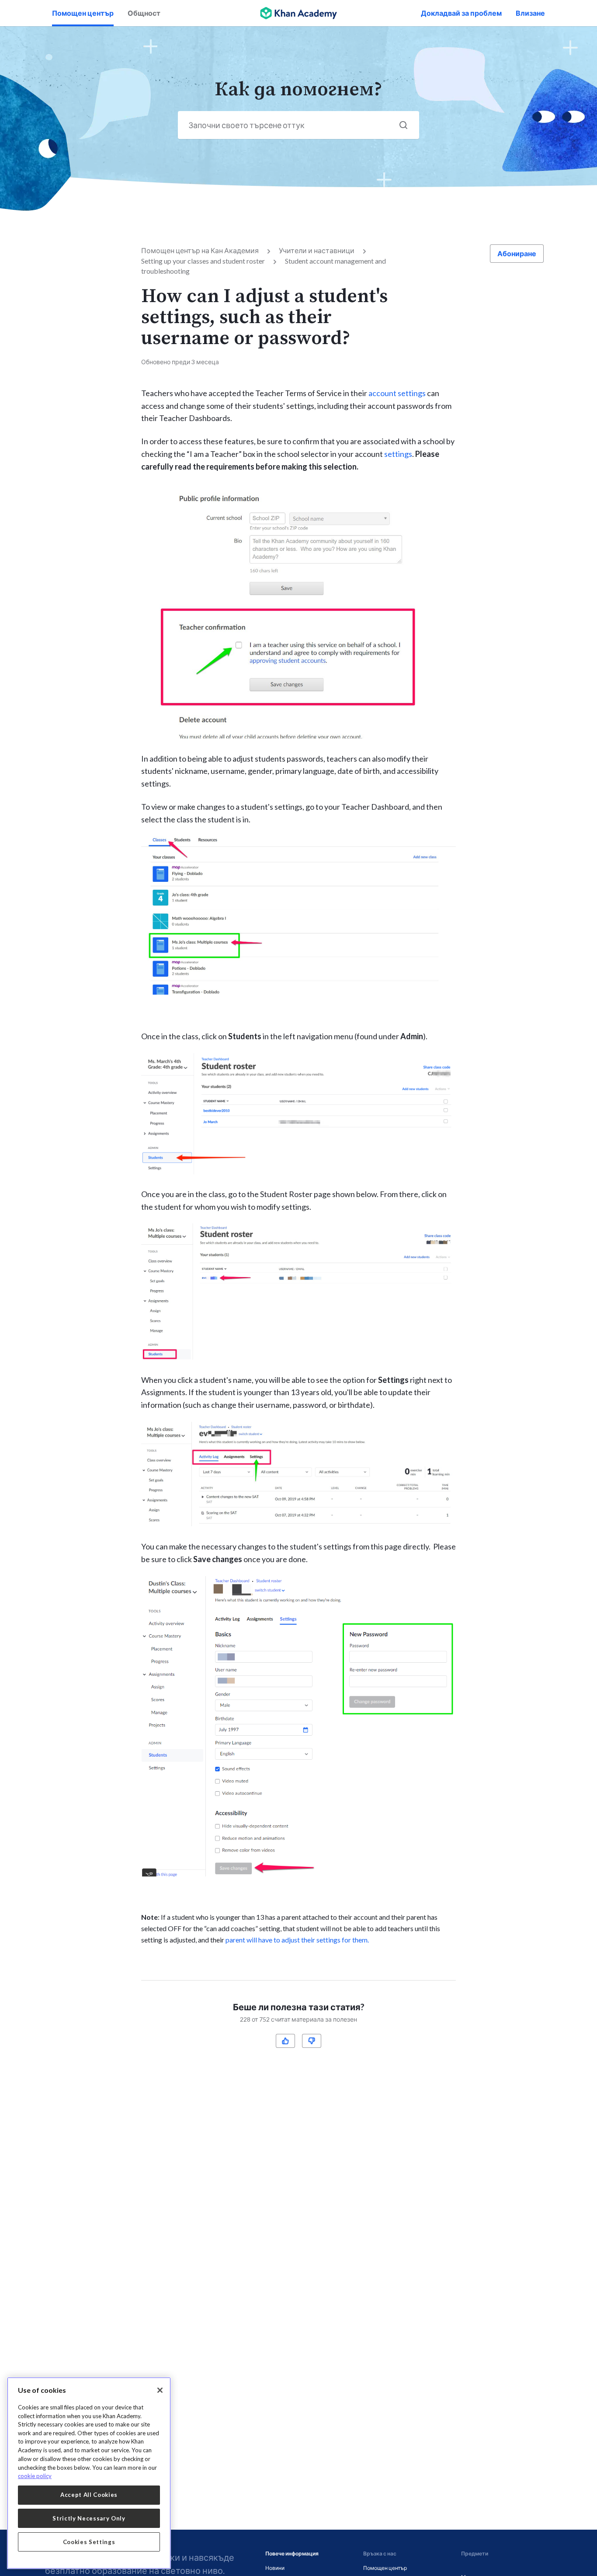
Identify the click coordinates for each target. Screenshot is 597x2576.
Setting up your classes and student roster (203, 261)
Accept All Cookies (89, 2495)
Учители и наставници (317, 250)
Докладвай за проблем (461, 13)
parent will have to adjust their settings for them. (297, 1940)
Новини (275, 2568)
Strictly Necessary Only (89, 2518)
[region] (89, 2473)
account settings (397, 393)
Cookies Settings (89, 2542)
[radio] (285, 2041)
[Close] (160, 2390)
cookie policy (35, 2476)
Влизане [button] (530, 13)
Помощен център (83, 13)
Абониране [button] (517, 253)
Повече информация (292, 2553)
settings (398, 454)
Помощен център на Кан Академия (200, 250)
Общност (144, 13)
